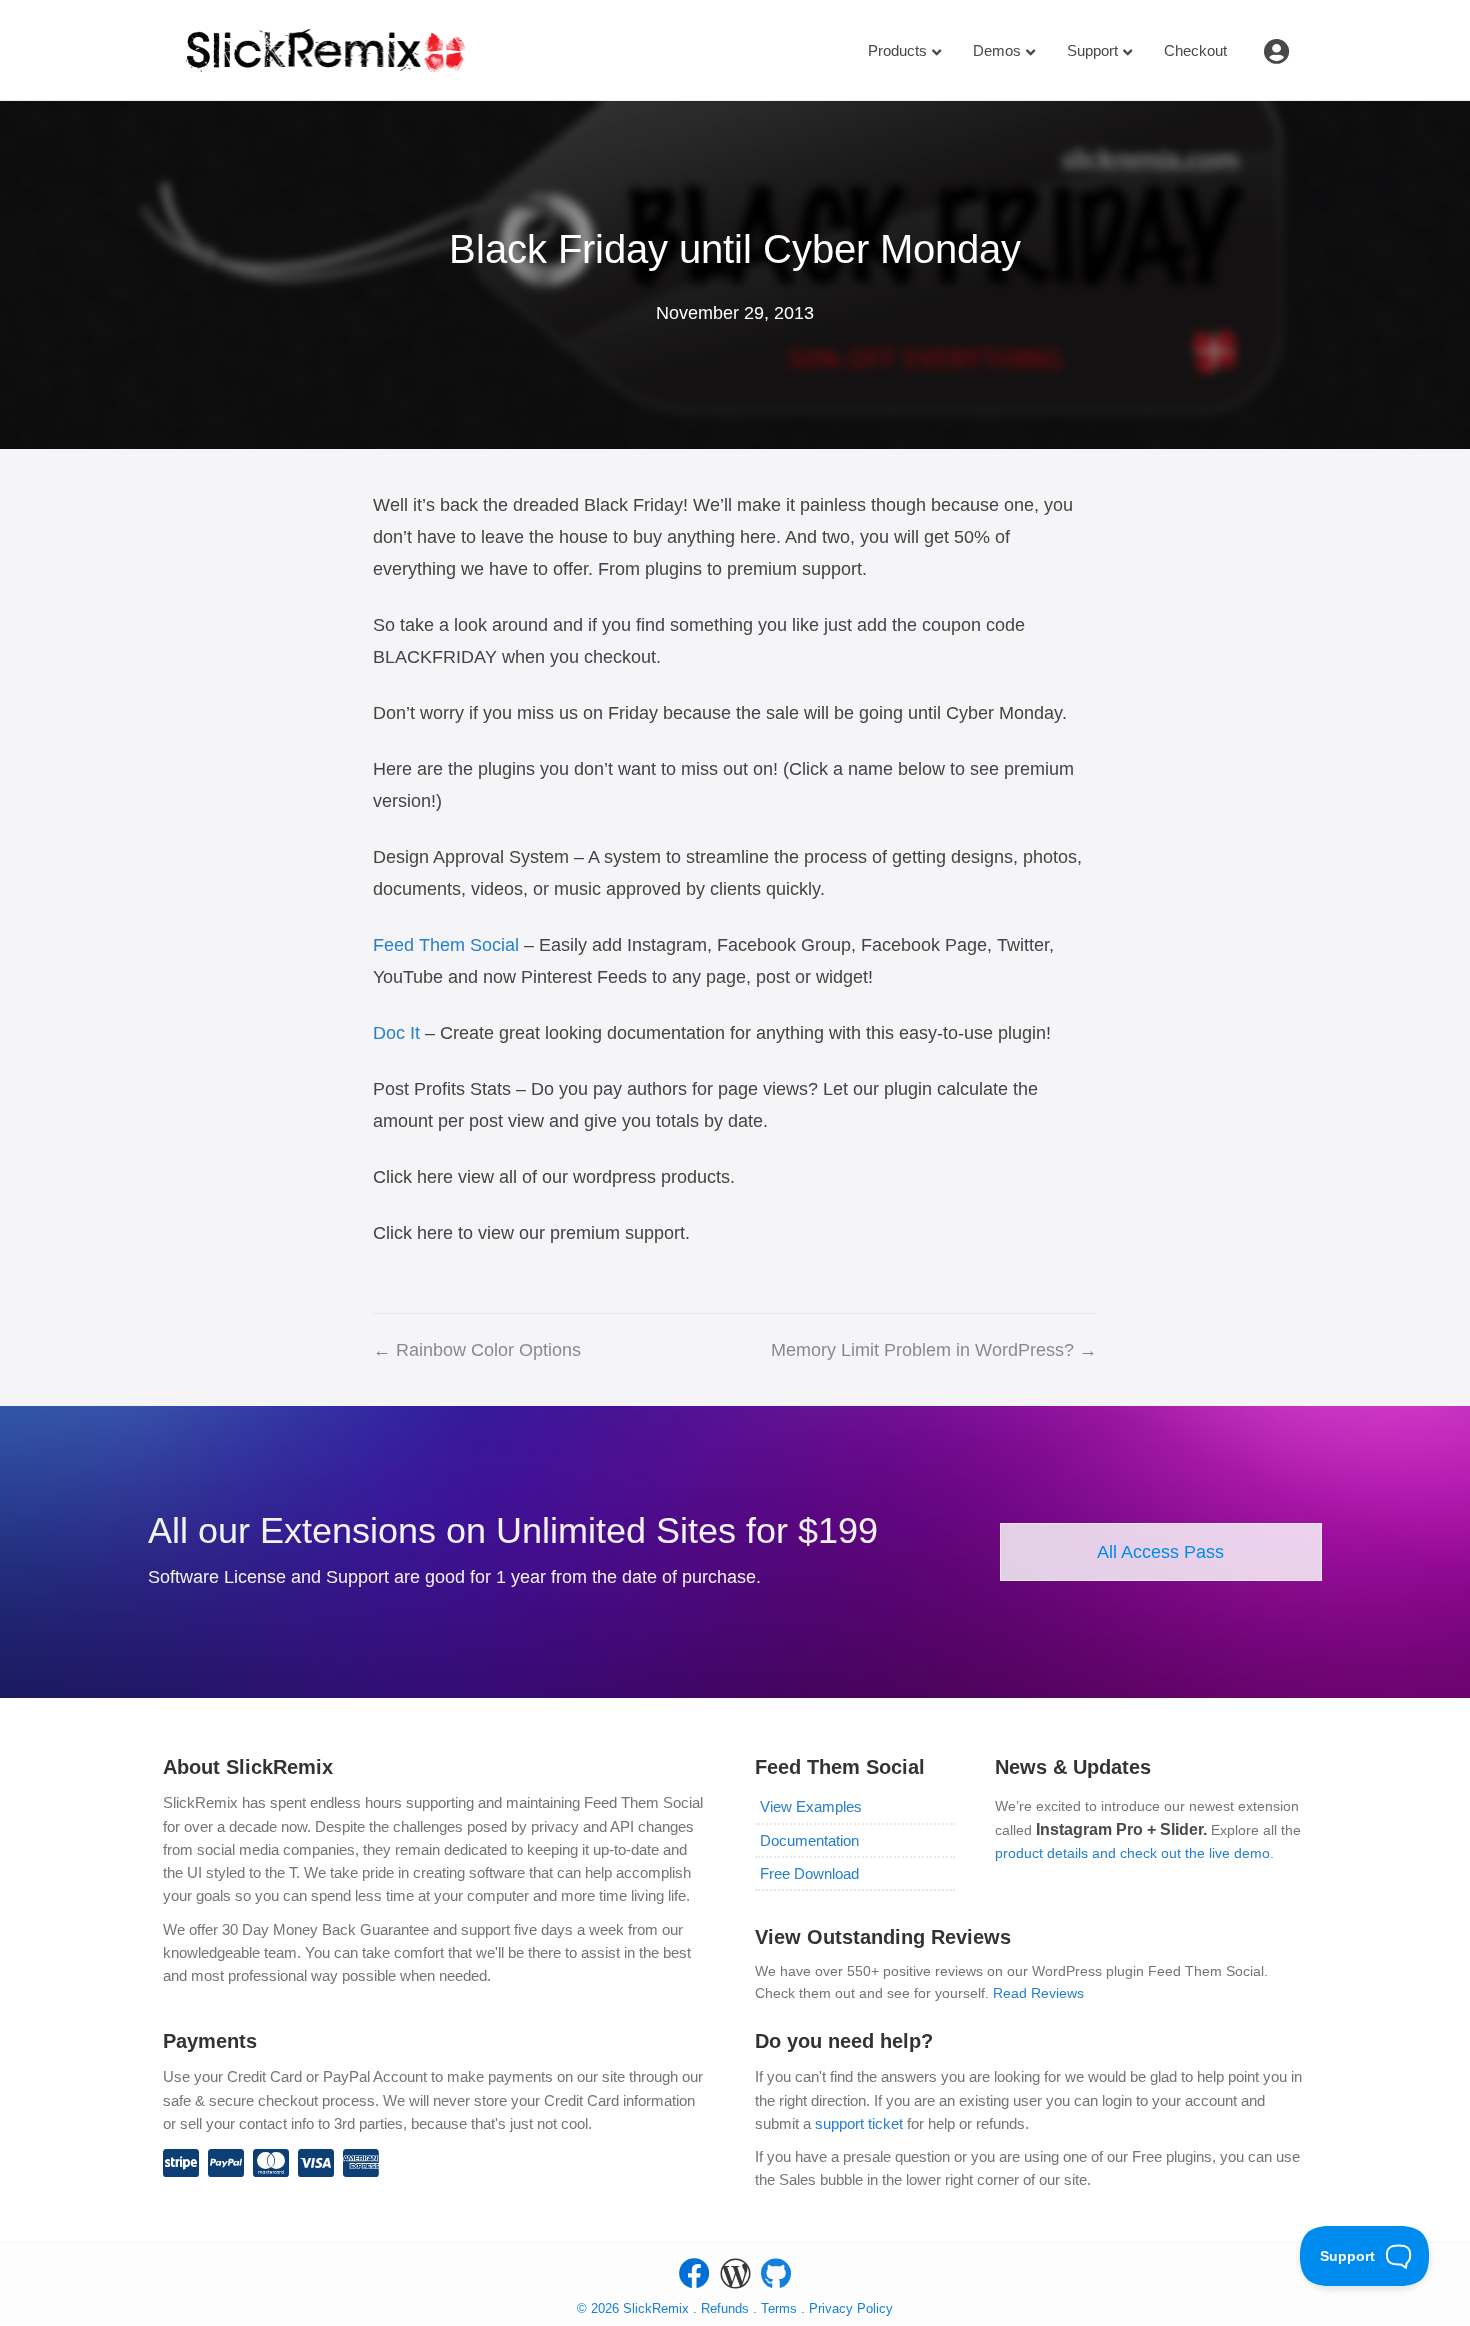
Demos (997, 50)
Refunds (725, 2308)
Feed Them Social (446, 945)
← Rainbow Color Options (477, 1350)
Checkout (1195, 50)
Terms (781, 2308)
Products (897, 50)
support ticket (859, 2123)
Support (1092, 50)
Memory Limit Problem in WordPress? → (934, 1350)
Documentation (809, 1840)
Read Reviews (1038, 1993)
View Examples (811, 1806)
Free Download (809, 1873)
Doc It (396, 1033)
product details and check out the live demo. (1134, 1853)
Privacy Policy (851, 2308)
